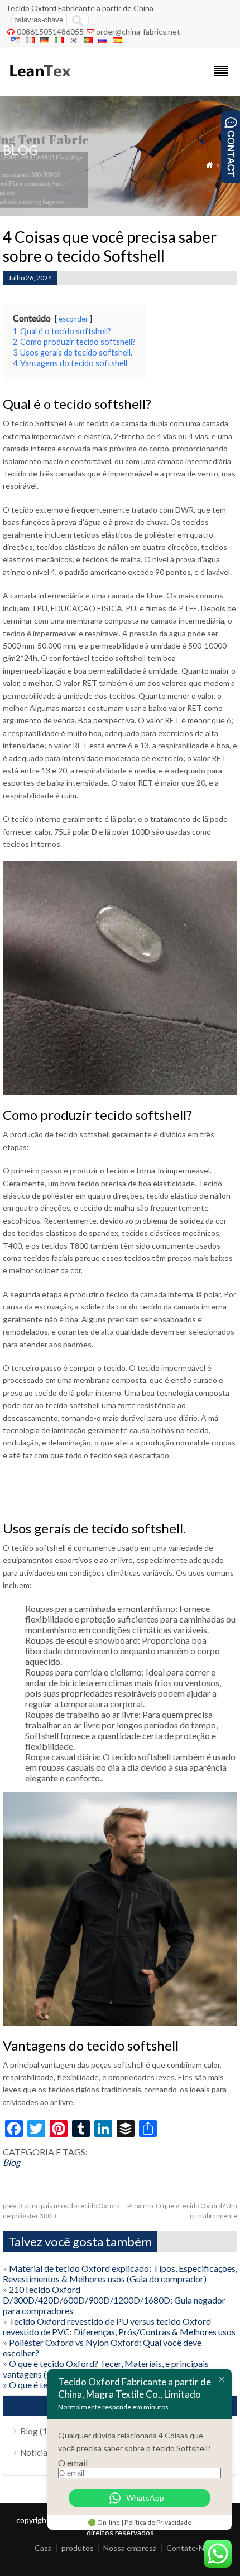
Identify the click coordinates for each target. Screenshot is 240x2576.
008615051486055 (50, 31)
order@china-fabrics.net (138, 31)
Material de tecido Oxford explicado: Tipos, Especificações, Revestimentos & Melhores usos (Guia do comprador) (120, 2273)
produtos (78, 2548)
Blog (11, 2162)
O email (73, 2463)
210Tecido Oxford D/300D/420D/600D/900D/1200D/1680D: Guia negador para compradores (114, 2300)
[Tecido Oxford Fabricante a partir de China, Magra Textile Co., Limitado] (39, 82)
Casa (43, 2548)
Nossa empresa (130, 2548)
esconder (73, 319)
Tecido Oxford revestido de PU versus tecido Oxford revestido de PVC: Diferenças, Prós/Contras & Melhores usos (119, 2326)
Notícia (34, 2452)
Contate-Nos (189, 2548)
